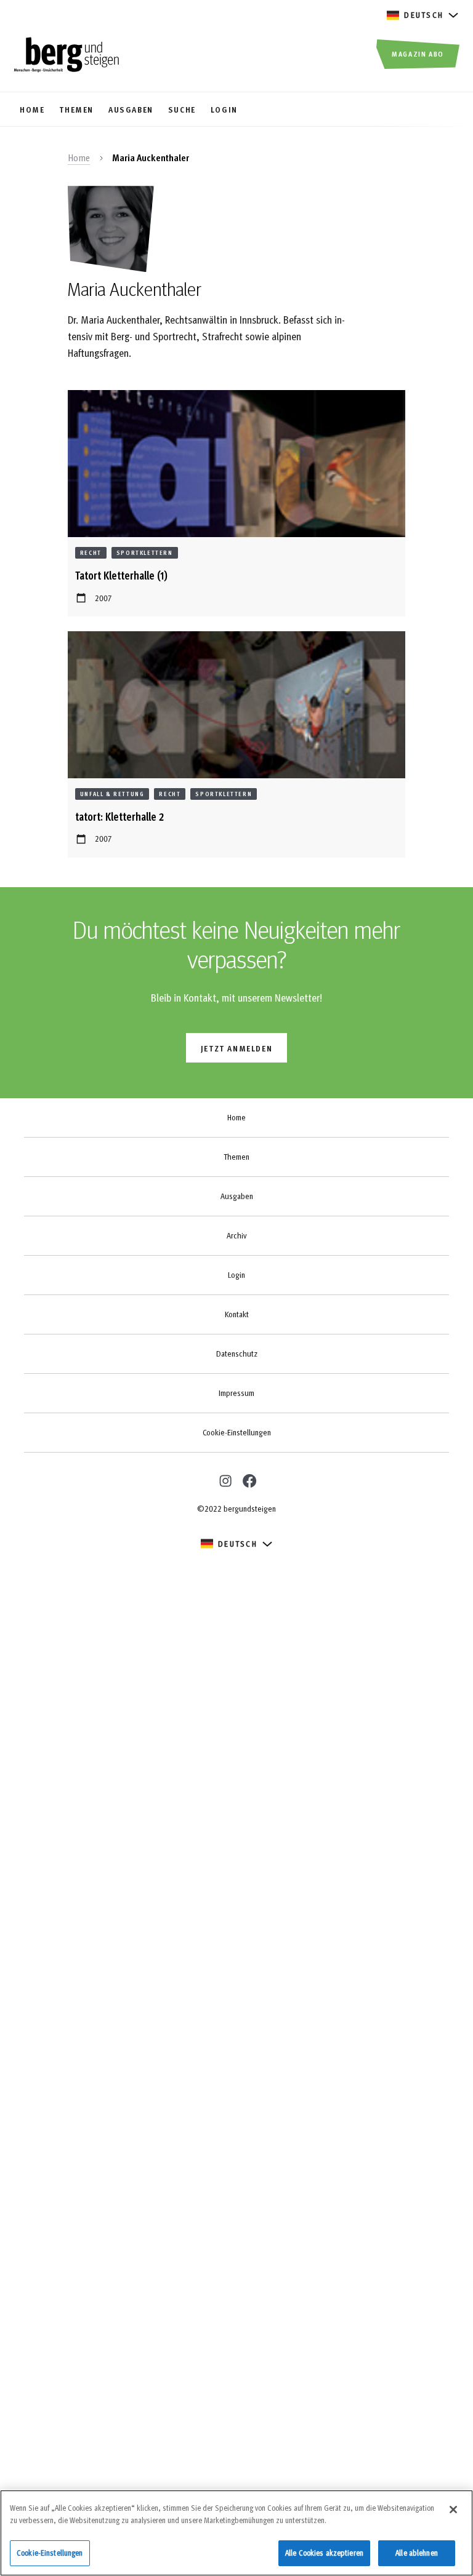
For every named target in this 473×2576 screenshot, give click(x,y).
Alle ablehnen (417, 2553)
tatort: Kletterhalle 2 (119, 816)
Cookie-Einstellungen (237, 1432)
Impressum (236, 1393)
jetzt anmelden (236, 1048)
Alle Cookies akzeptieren (324, 2553)
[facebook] (249, 1480)
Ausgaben (237, 1196)
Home (79, 158)
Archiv (236, 1235)
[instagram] (224, 1479)
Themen (236, 1157)
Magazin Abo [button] (418, 54)
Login (236, 1275)
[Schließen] (453, 2510)
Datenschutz (237, 1354)
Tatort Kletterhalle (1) (121, 575)
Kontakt (237, 1314)
